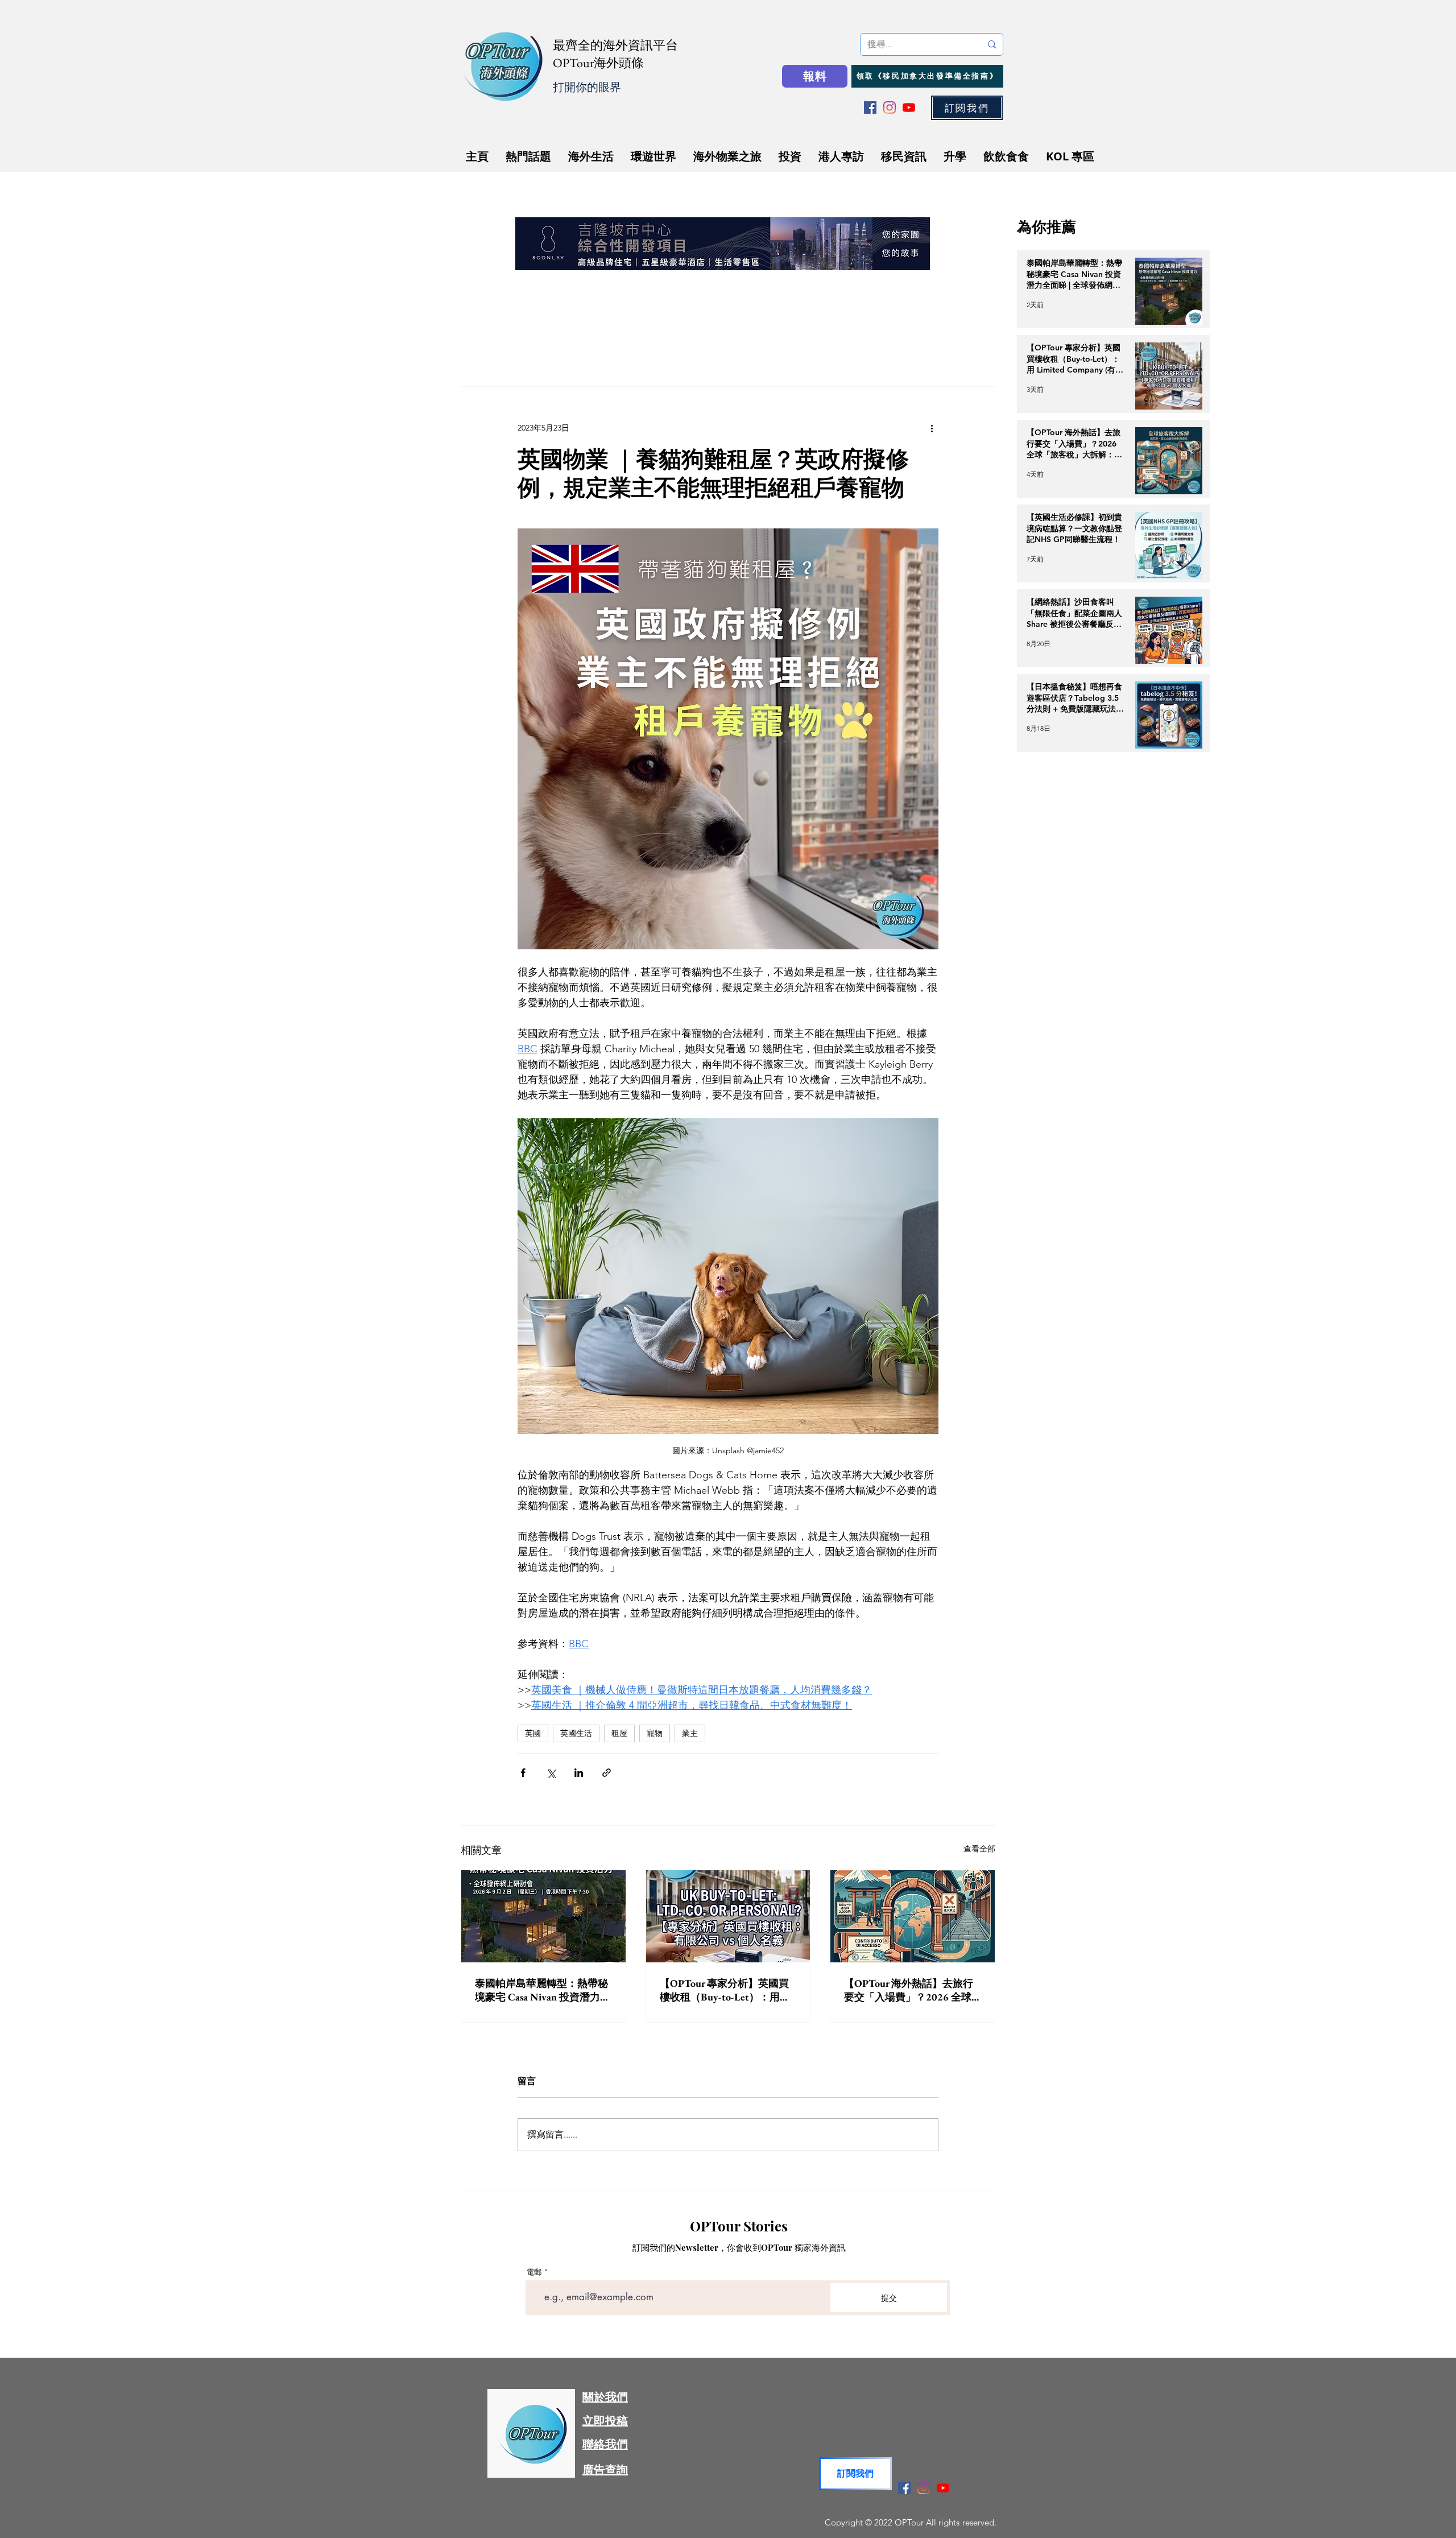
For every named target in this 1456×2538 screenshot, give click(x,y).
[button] (899, 1114)
